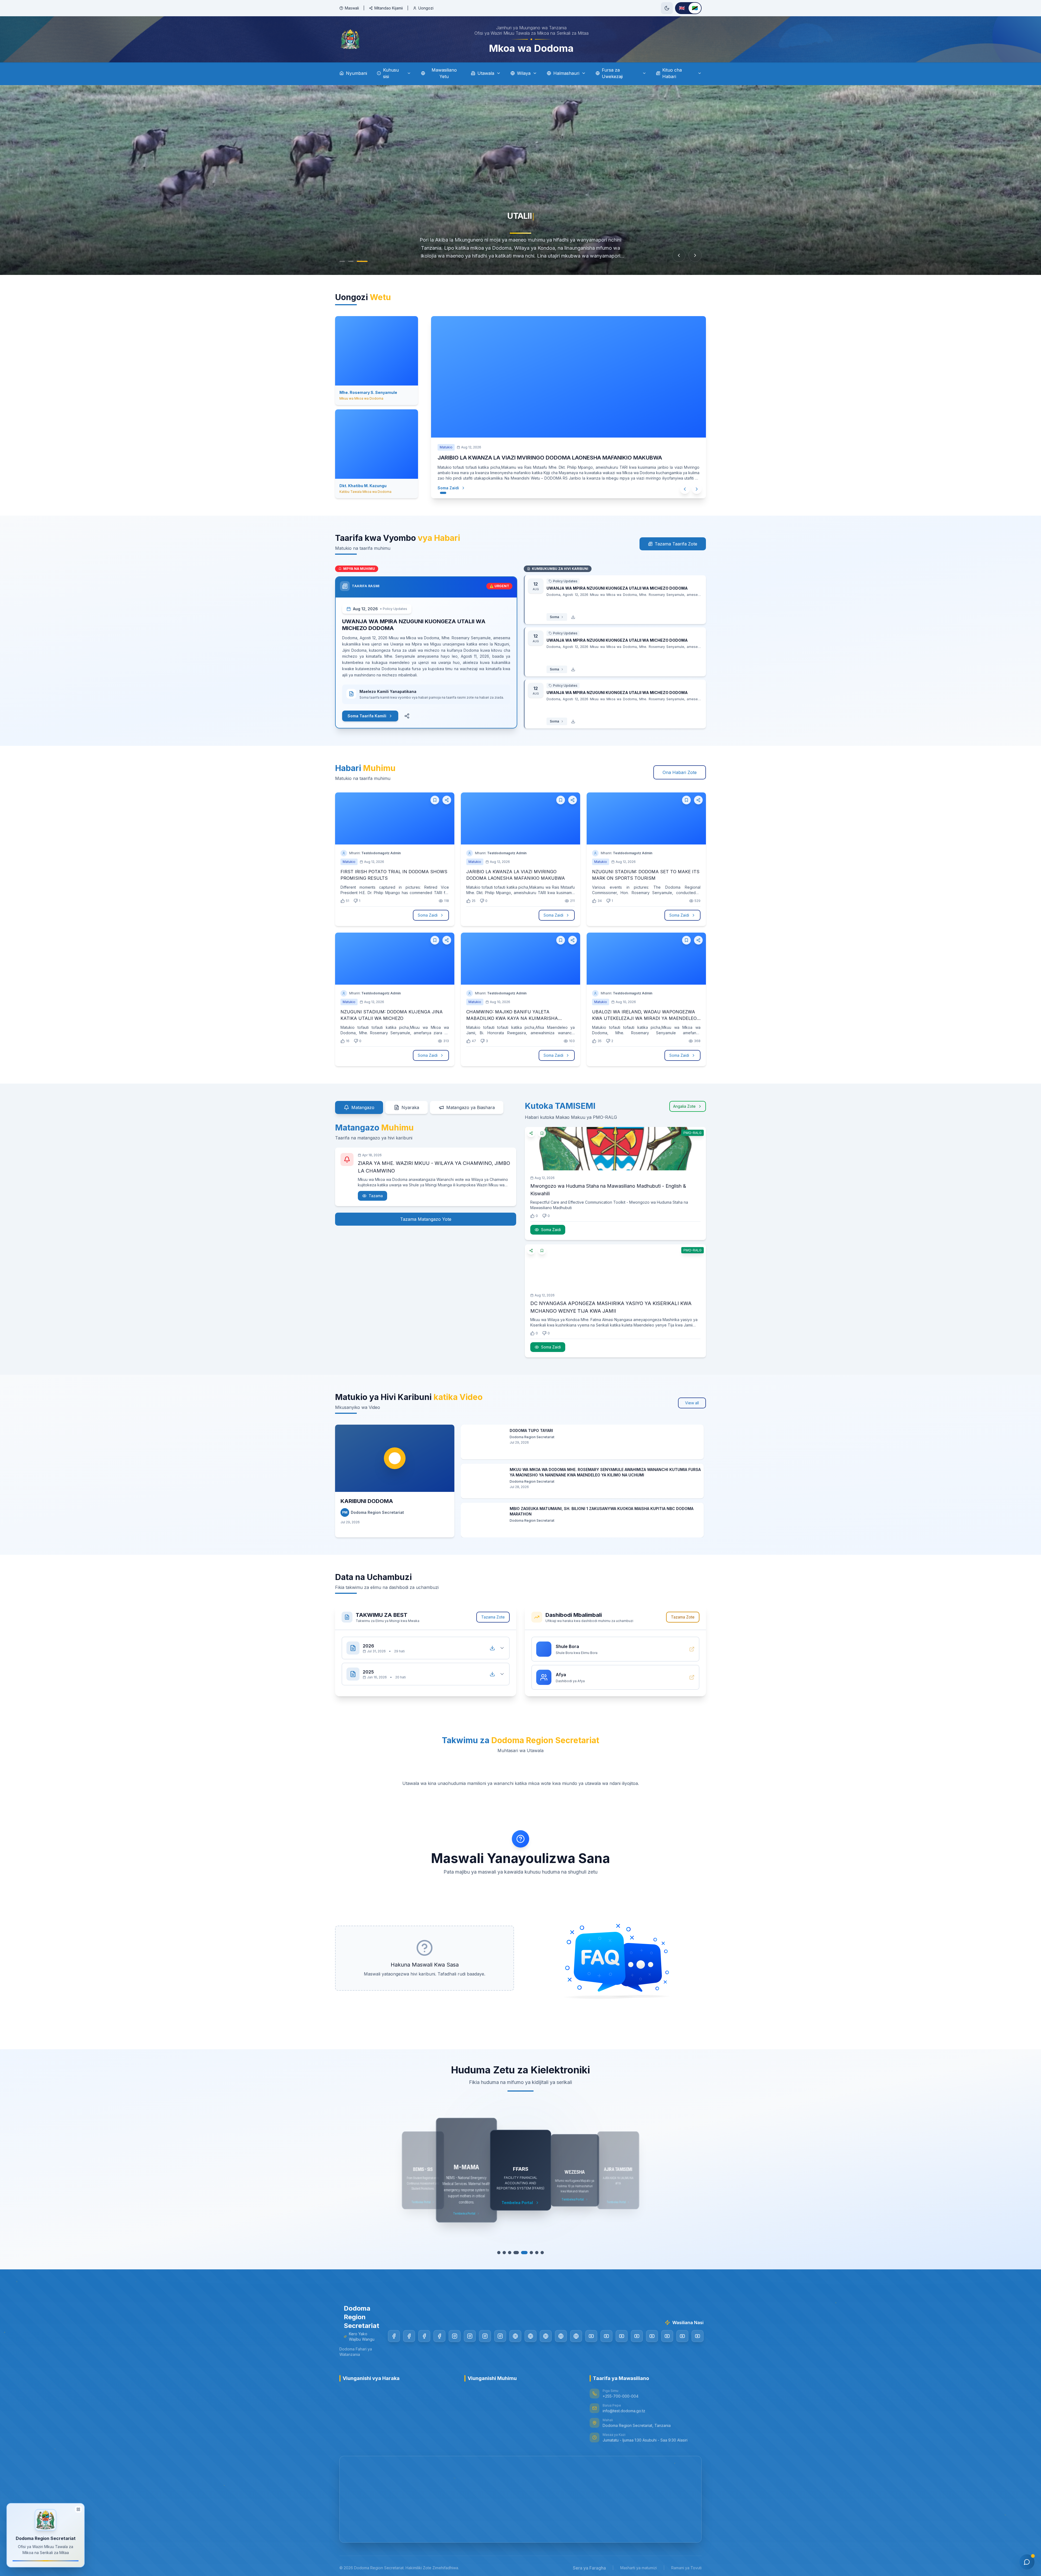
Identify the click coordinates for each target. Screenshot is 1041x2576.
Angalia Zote (684, 1106)
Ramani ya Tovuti (686, 2568)
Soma (554, 617)
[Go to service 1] (502, 2253)
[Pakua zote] (492, 1648)
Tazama (376, 1196)
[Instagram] (455, 2336)
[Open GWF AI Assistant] (1027, 2562)
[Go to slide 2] (351, 261)
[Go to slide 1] (342, 261)
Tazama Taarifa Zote (676, 544)
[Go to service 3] (512, 2253)
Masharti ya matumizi (639, 2568)
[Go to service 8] (539, 2253)
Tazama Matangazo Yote (426, 1219)
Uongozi (426, 8)
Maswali (352, 8)
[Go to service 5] (523, 2253)
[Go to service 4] (518, 2253)
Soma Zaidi (454, 488)
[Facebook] (394, 2336)
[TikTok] (515, 2336)
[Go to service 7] (534, 2253)
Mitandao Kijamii (389, 8)
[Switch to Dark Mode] (667, 8)
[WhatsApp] (576, 2336)
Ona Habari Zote (680, 772)
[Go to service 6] (529, 2253)
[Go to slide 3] (362, 261)
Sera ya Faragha (589, 2568)
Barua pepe (561, 8)
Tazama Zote (493, 1617)
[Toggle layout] (78, 2511)
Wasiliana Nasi (462, 8)
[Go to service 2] (507, 2253)
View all (692, 1403)
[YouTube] (591, 2336)
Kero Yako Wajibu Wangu (512, 8)
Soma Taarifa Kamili (367, 716)
